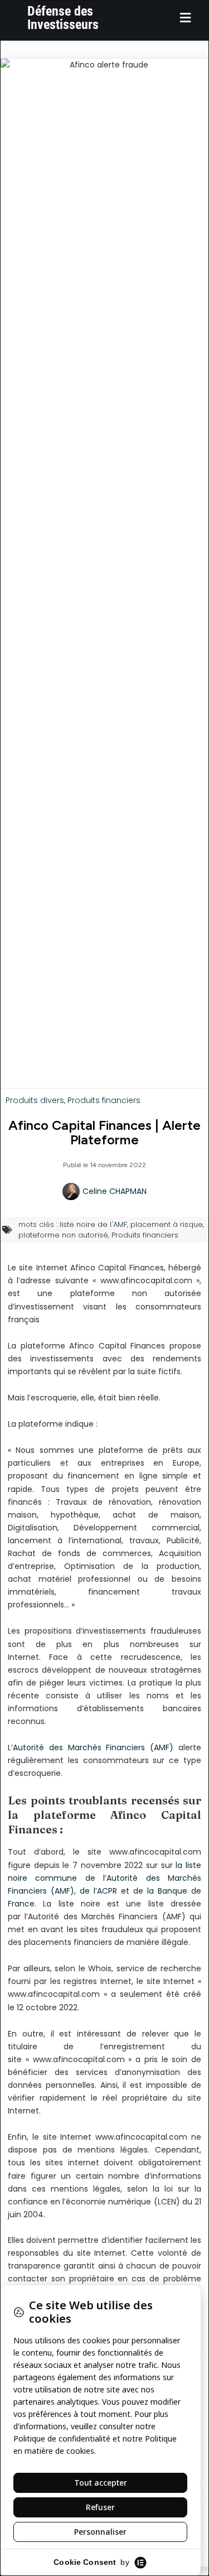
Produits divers (35, 1100)
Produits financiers (104, 1100)
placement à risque (167, 1224)
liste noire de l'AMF (93, 1224)
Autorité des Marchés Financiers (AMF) (93, 1747)
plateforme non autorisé (63, 1235)
